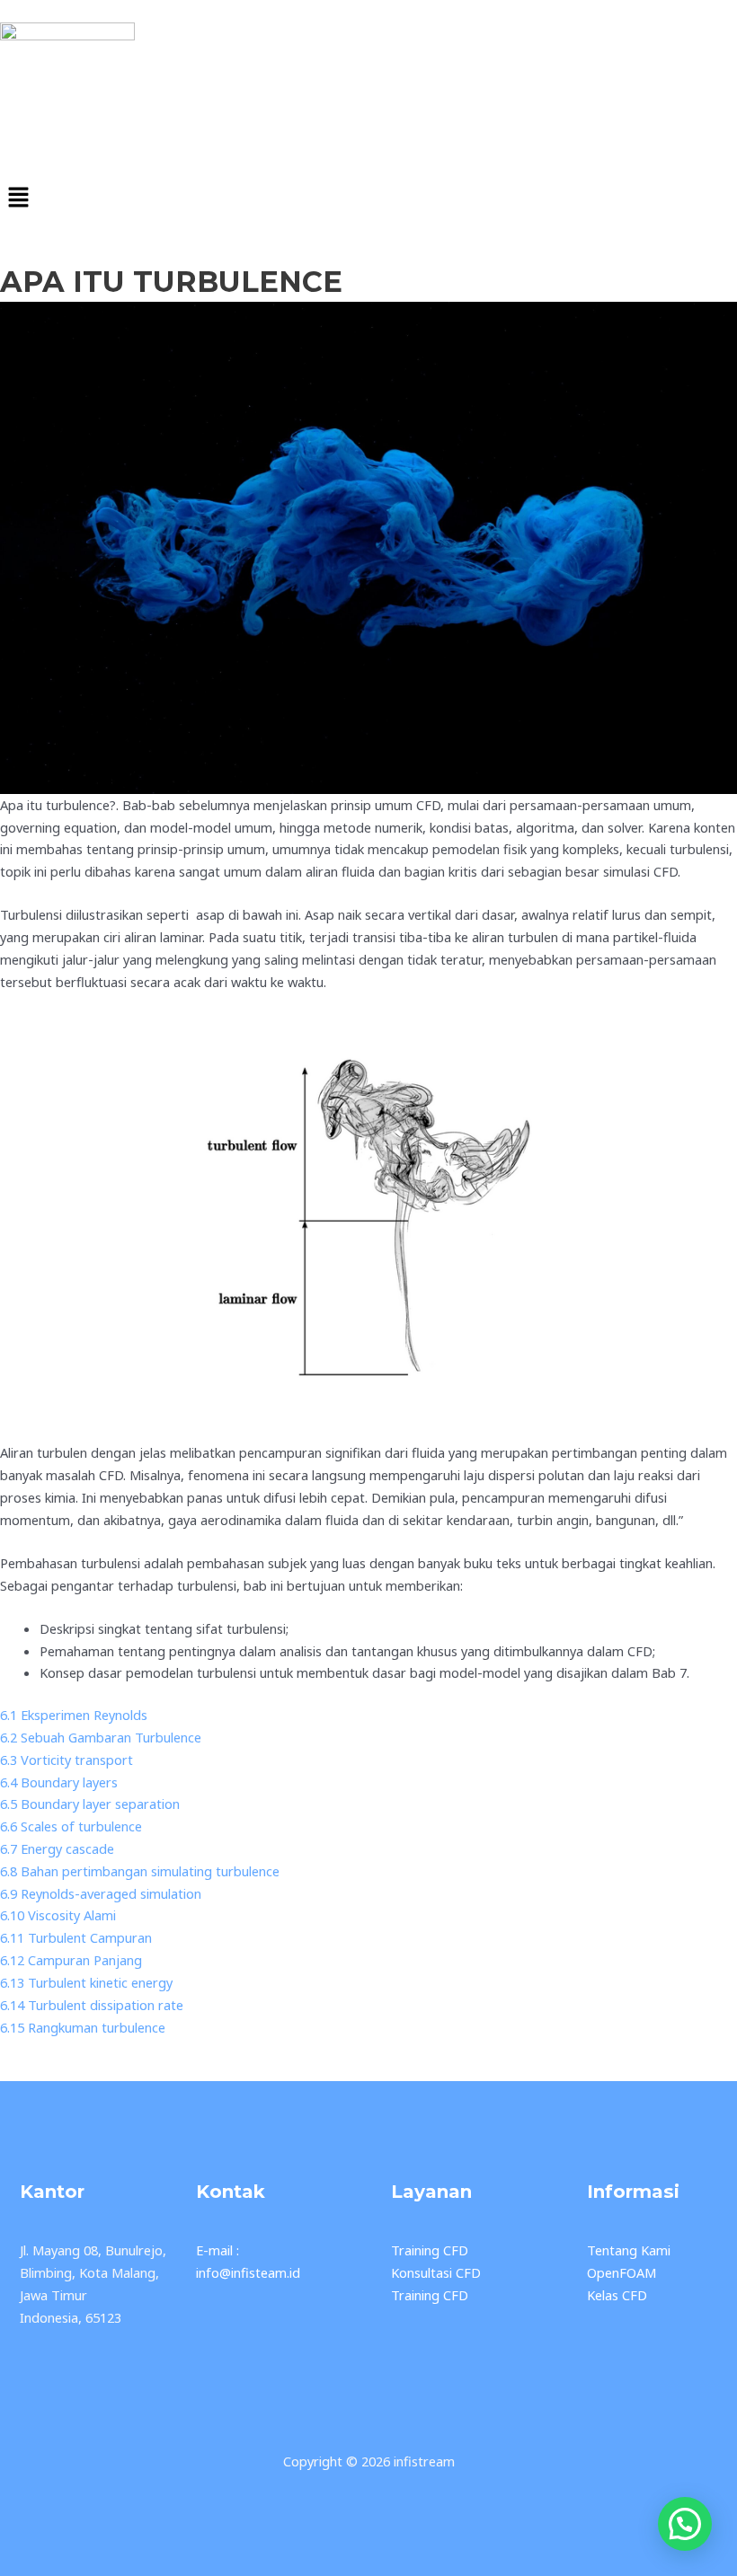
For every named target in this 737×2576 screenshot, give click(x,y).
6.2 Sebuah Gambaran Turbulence (101, 1737)
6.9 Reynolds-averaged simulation (101, 1893)
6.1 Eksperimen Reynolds (74, 1715)
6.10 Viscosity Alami (58, 1915)
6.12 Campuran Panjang (71, 1960)
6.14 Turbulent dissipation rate (92, 2005)
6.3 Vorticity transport (67, 1760)
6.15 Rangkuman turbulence (83, 2027)
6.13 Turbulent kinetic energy (86, 1982)
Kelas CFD (617, 2295)
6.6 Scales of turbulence (71, 1826)
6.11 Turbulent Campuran (76, 1937)
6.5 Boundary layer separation (90, 1804)
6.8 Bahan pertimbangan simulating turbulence (140, 1871)
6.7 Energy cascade (57, 1848)
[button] (368, 198)
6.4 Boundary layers (59, 1782)
